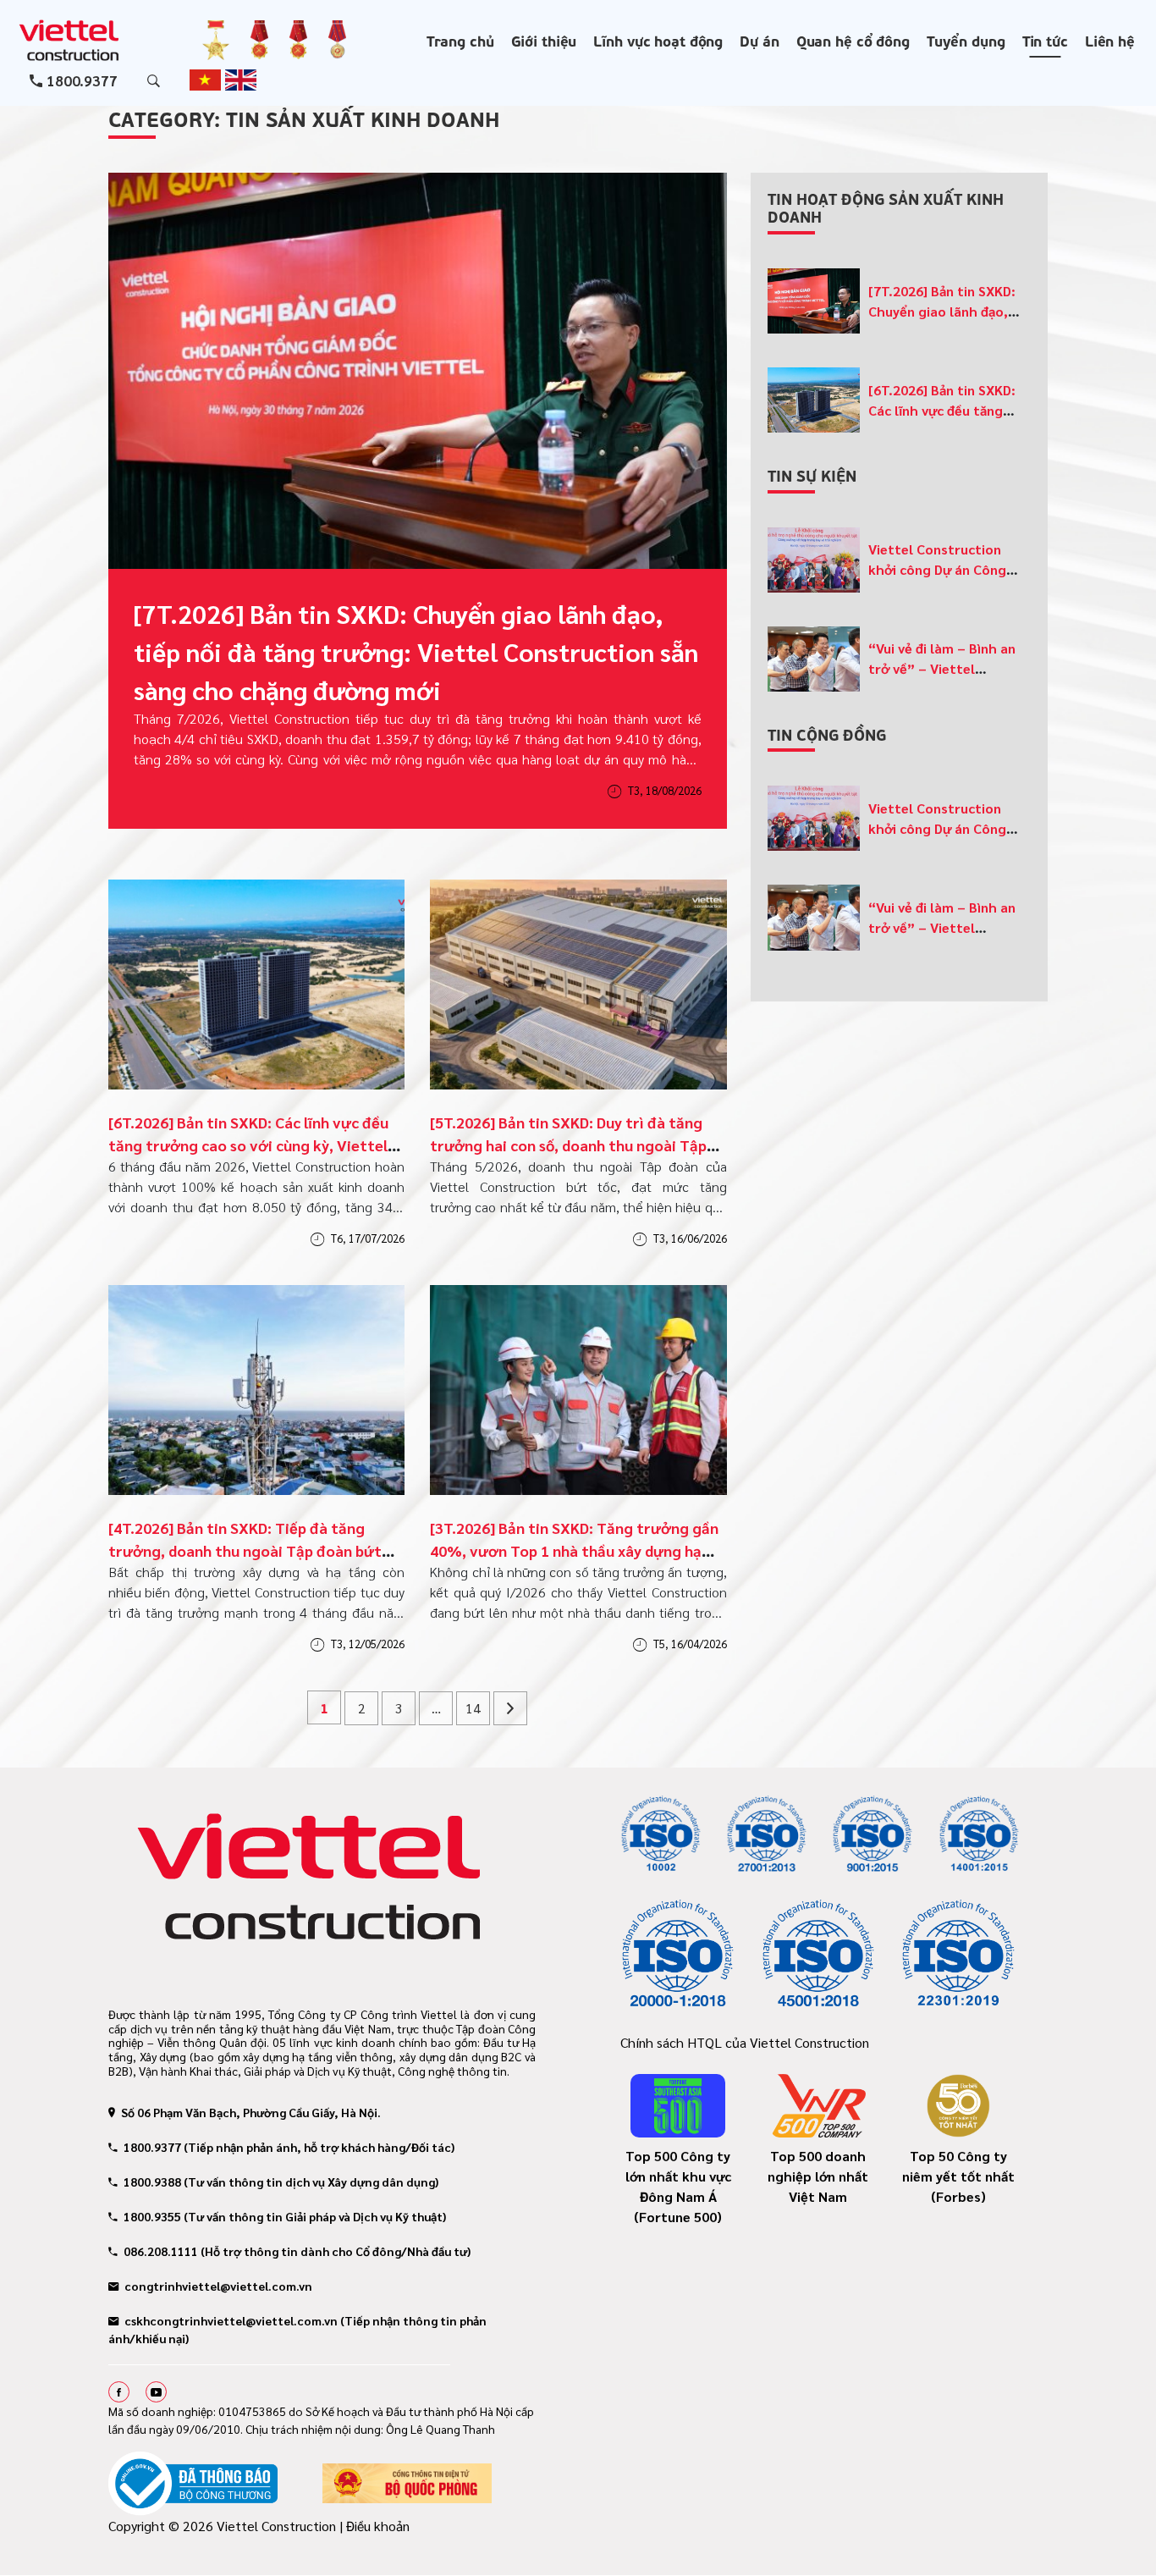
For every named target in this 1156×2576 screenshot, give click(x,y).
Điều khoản (378, 2526)
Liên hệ (1110, 40)
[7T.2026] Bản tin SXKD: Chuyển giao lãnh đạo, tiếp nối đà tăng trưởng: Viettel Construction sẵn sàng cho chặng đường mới (416, 651)
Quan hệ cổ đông (853, 40)
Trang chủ (460, 40)
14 (473, 1708)
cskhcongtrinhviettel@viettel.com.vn (231, 2320)
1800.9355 (152, 2216)
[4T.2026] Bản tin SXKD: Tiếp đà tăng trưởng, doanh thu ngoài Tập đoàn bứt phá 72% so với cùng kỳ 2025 (245, 1550)
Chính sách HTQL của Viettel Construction (745, 2042)
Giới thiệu (544, 40)
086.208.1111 (161, 2251)
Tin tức (1045, 40)
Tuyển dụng (966, 40)
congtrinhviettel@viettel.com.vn (218, 2286)
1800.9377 (82, 80)
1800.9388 (152, 2182)
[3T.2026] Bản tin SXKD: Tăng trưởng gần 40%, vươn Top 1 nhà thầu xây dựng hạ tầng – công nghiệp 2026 (574, 1550)
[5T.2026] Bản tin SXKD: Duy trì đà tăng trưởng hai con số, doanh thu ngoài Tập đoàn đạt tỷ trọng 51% (568, 1145)
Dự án (759, 40)
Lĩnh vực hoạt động (658, 40)
